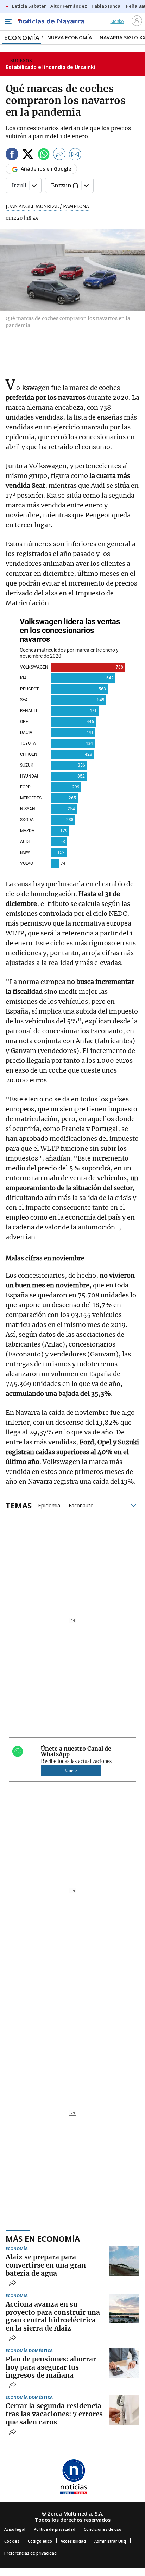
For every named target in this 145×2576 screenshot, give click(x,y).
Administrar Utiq (110, 2541)
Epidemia (49, 1505)
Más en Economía (43, 2238)
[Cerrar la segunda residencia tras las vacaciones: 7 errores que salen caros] (124, 2410)
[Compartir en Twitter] (28, 155)
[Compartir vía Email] (75, 155)
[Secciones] (8, 21)
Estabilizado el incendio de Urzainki (51, 67)
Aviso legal (15, 2529)
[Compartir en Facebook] (12, 155)
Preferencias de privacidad (30, 2553)
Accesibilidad (73, 2541)
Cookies (12, 2541)
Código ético (40, 2541)
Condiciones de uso (103, 2529)
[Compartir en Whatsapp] (44, 155)
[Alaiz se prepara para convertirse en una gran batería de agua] (124, 2261)
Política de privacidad (55, 2529)
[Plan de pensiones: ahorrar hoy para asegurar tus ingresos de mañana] (124, 2363)
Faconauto (81, 1505)
